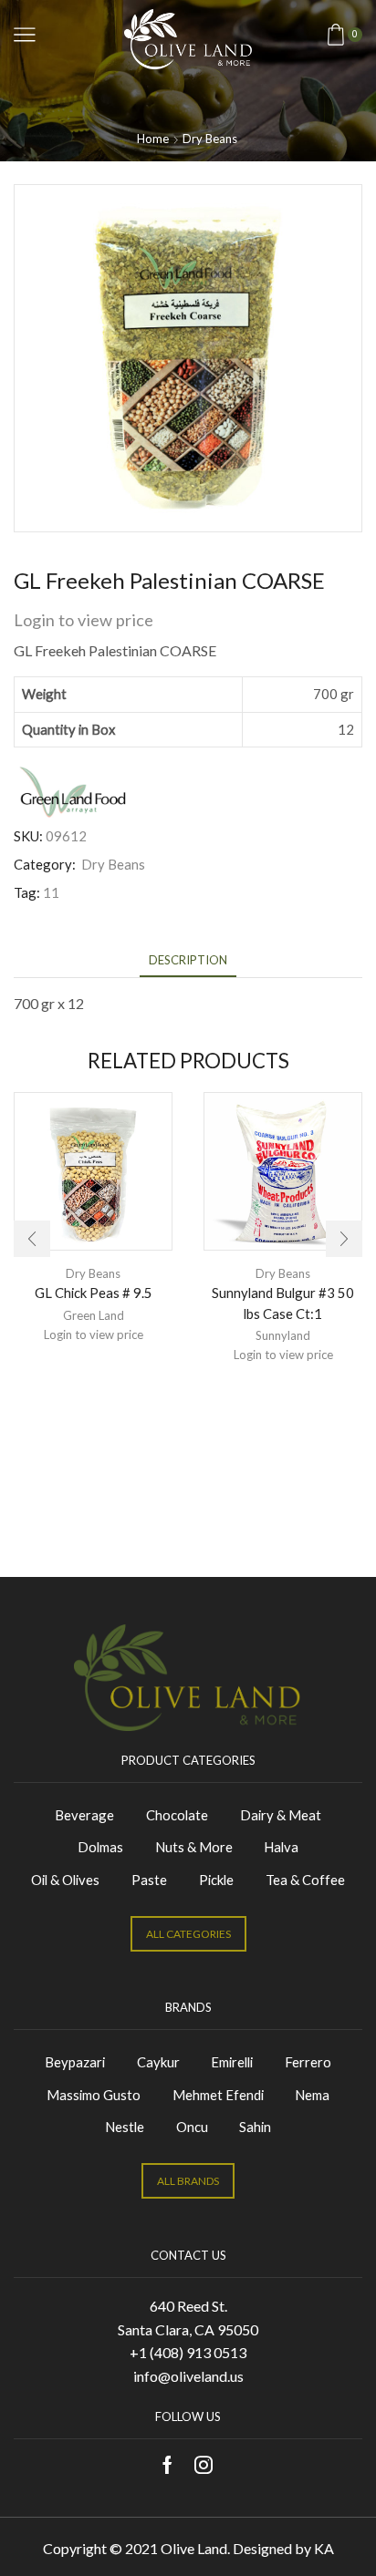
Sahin (255, 2127)
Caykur (158, 2062)
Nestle (125, 2127)
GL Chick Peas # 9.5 (94, 1293)
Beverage (84, 1815)
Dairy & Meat (281, 1815)
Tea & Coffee (305, 1880)
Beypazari (75, 2062)
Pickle (216, 1880)
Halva (281, 1847)
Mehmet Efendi (218, 2095)
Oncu (192, 2127)
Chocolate (177, 1815)
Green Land (94, 1315)
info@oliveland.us (188, 2376)
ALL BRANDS (188, 2181)
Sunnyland (283, 1335)
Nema (312, 2095)
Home (153, 139)
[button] (32, 1239)
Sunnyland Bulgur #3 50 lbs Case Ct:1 (283, 1303)
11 (51, 892)
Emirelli (232, 2062)
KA (324, 2548)
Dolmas (100, 1847)
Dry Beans (210, 139)
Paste (149, 1880)
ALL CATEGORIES (188, 1934)
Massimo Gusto (94, 2095)
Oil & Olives (65, 1880)
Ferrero (308, 2062)
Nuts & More (194, 1847)
